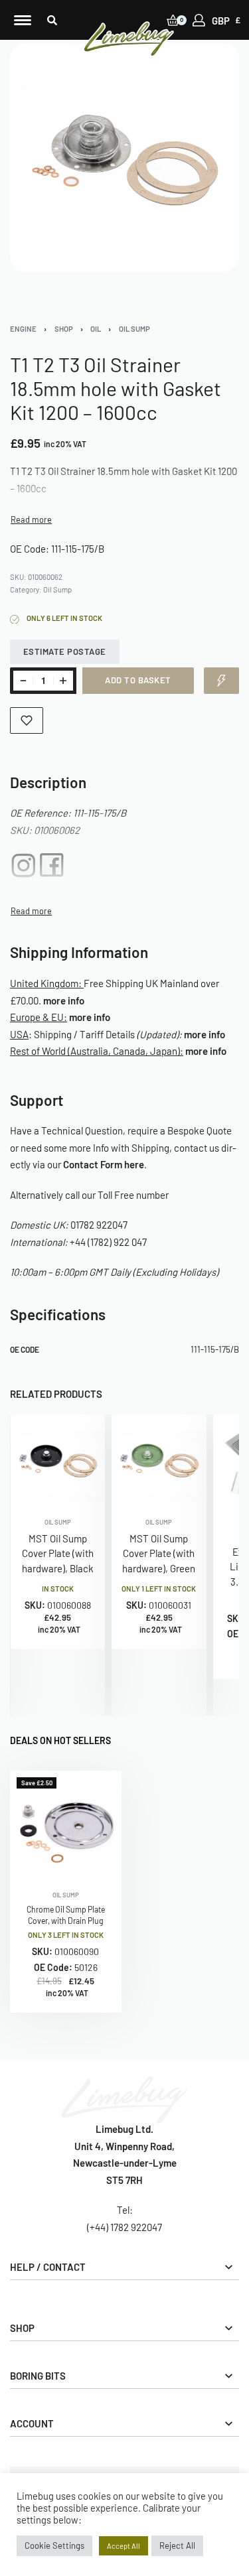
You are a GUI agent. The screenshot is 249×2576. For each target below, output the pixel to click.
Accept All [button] (124, 2546)
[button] (52, 20)
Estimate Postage (65, 651)
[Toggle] (31, 520)
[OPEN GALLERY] (124, 158)
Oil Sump (134, 329)
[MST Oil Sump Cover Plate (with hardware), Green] (159, 1462)
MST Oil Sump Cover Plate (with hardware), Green (159, 1553)
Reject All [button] (177, 2545)
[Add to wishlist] (27, 720)
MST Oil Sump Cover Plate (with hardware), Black (58, 1553)
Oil (96, 329)
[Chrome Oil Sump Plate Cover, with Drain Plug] (66, 1826)
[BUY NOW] (221, 681)
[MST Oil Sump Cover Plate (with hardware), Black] (58, 1462)
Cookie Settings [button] (54, 2545)
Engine (23, 329)
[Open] (23, 20)
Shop (64, 329)
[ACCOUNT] (199, 20)
